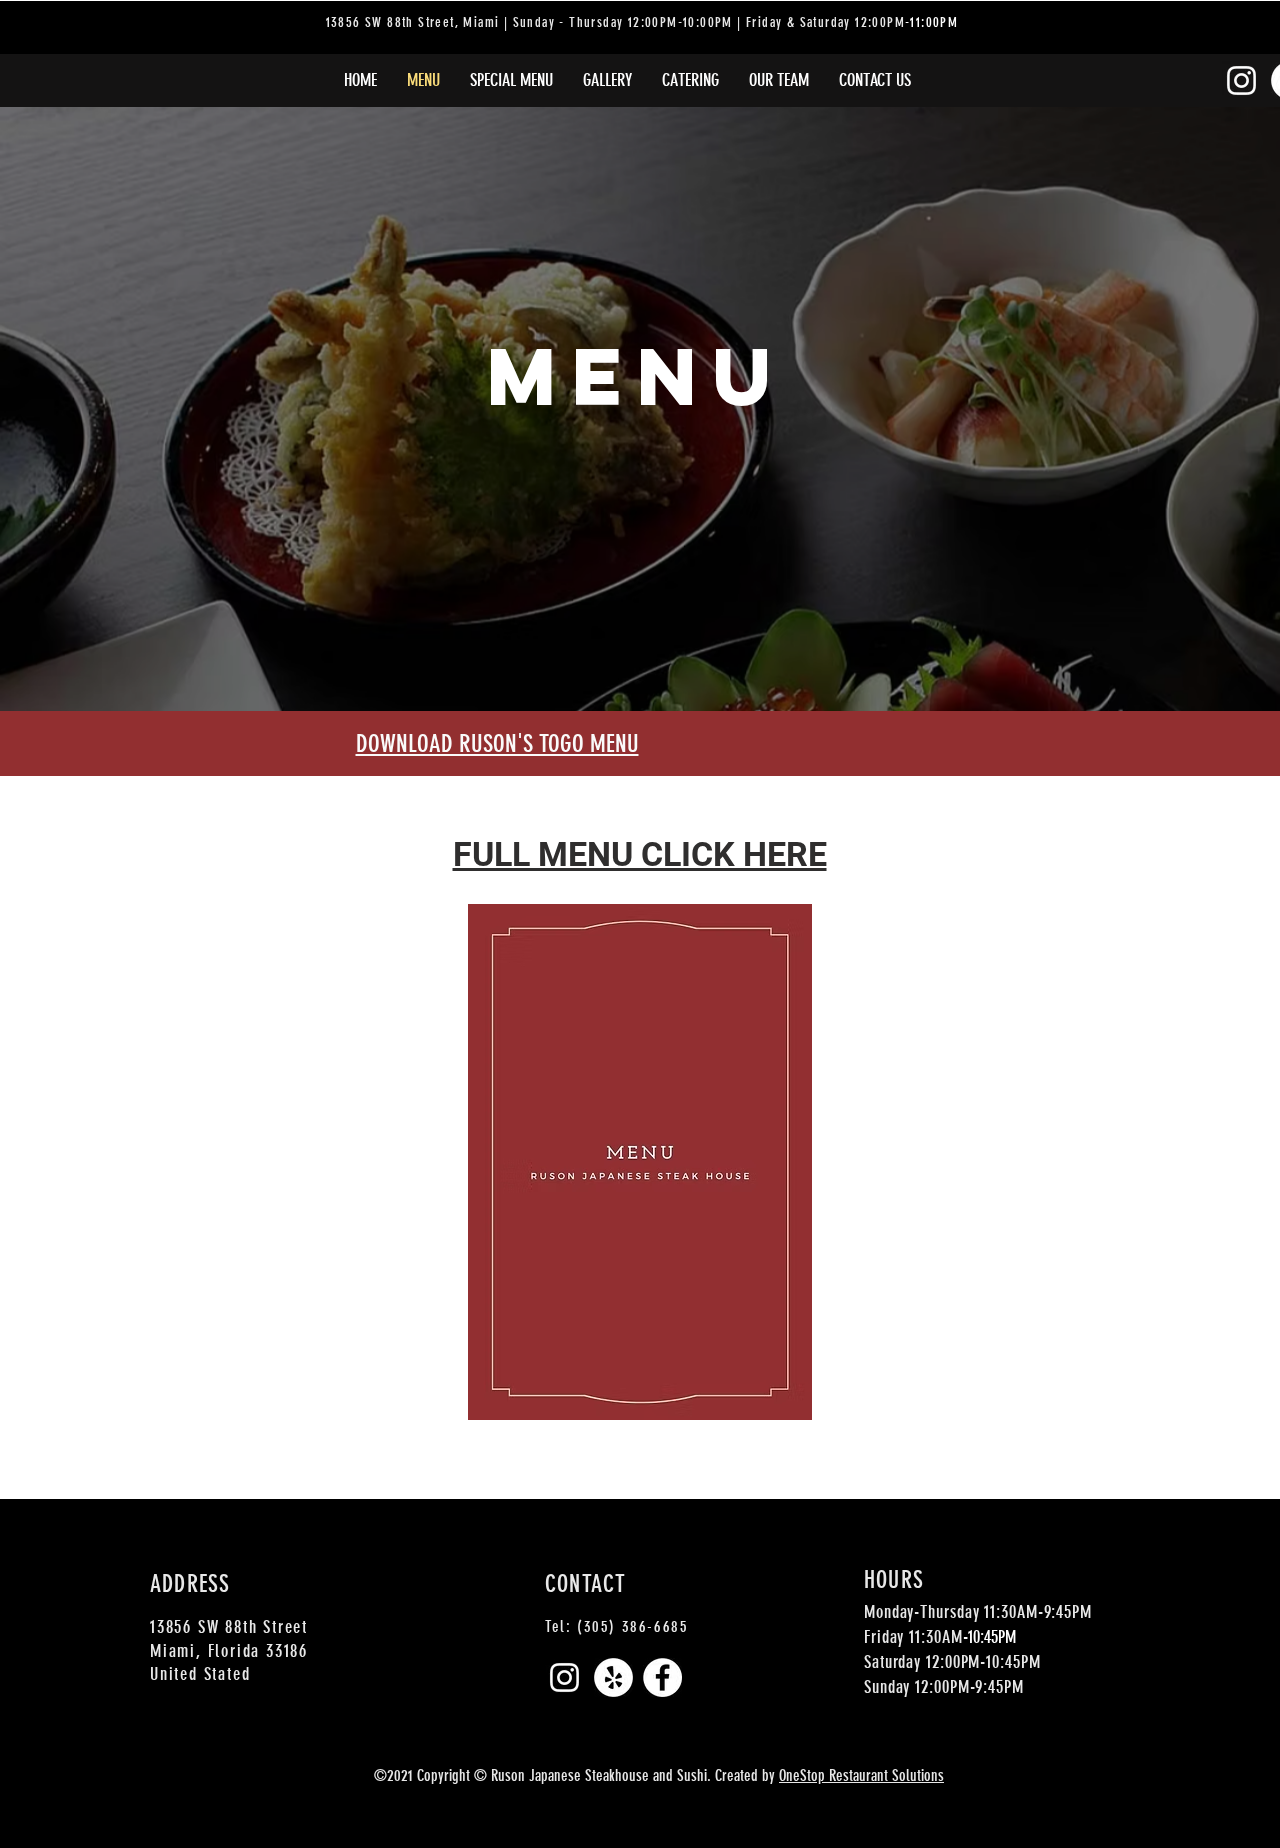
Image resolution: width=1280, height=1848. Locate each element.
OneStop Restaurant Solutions (861, 1775)
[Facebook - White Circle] (662, 1677)
